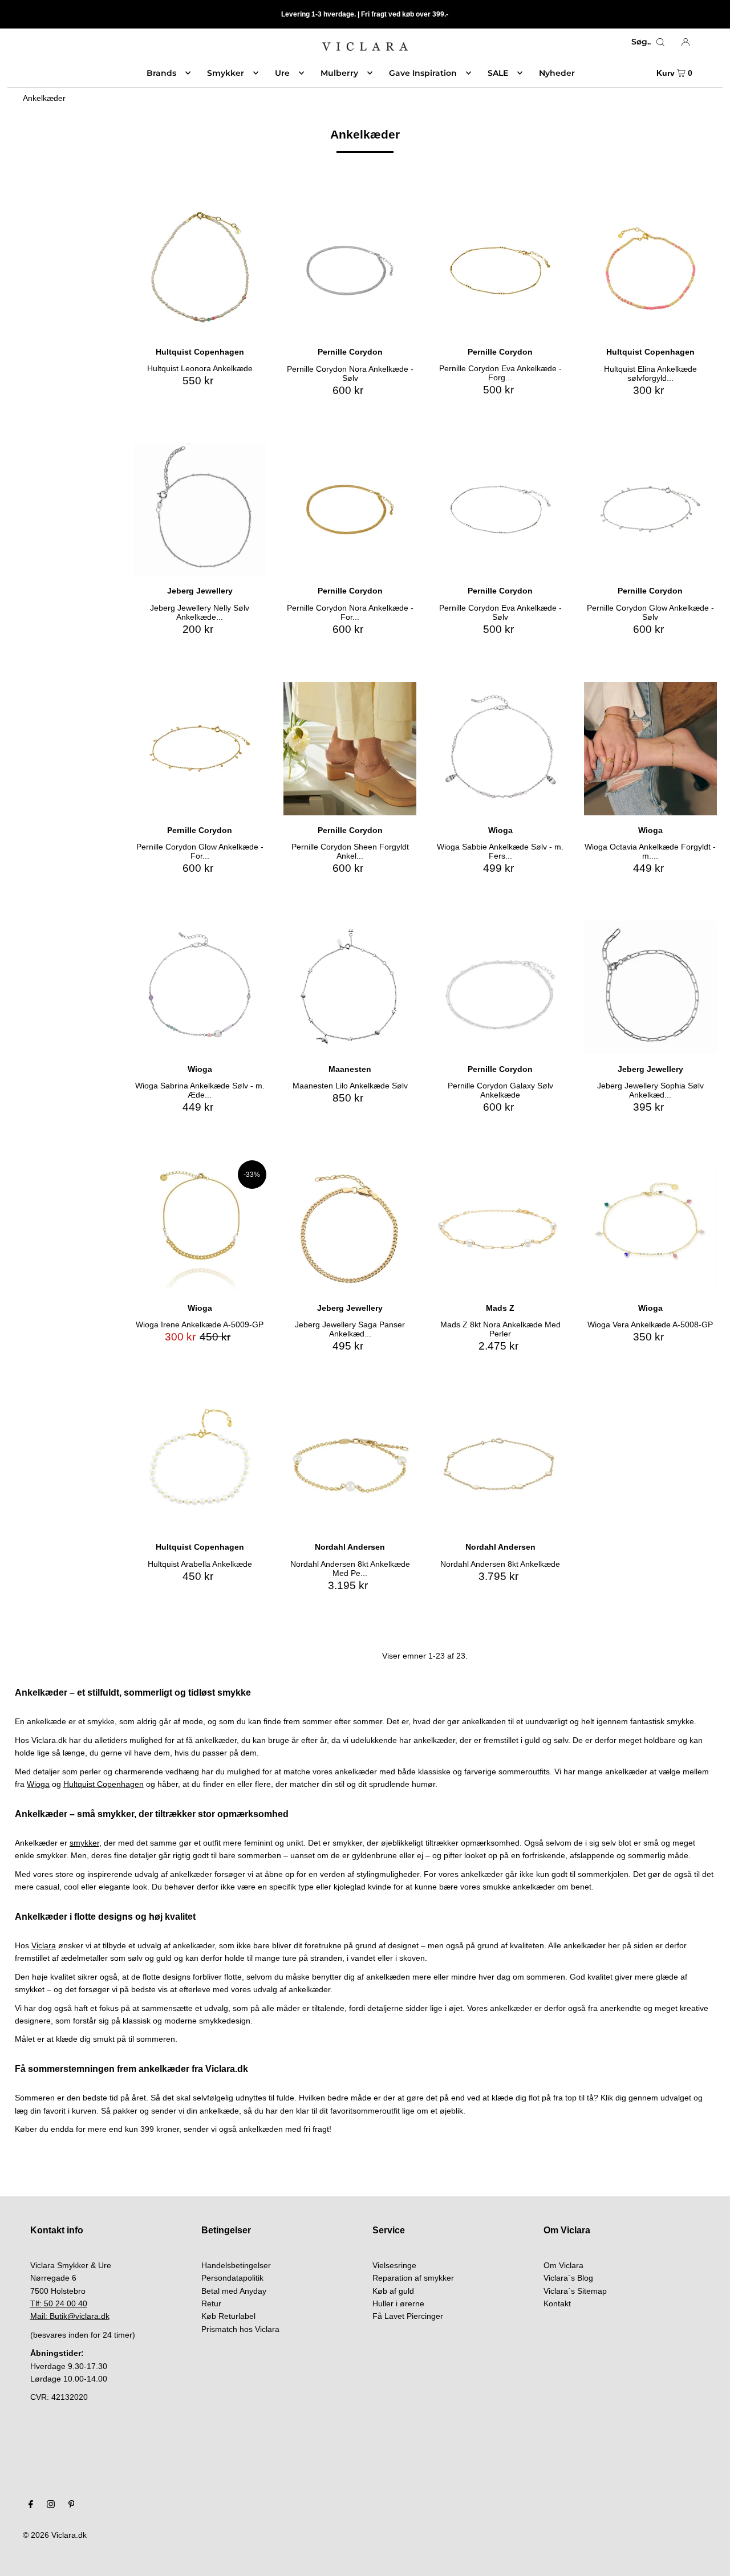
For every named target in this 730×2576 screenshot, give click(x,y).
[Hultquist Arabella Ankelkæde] (200, 1466)
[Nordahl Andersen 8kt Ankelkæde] (500, 1466)
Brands (161, 73)
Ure (282, 73)
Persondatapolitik (232, 2278)
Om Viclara (563, 2265)
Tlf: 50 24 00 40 (59, 2303)
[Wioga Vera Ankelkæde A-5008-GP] (650, 1227)
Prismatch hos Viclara (240, 2329)
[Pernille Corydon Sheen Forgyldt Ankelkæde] (350, 748)
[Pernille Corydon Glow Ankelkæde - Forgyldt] (200, 748)
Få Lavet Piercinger (408, 2316)
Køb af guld (393, 2291)
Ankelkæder (44, 98)
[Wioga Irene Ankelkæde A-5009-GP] (200, 1227)
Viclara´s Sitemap (575, 2291)
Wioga (38, 1784)
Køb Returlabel (228, 2316)
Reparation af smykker (413, 2278)
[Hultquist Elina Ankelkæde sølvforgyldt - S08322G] (650, 271)
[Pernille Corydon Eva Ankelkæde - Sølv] (500, 509)
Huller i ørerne (398, 2303)
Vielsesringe (394, 2265)
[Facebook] (31, 2505)
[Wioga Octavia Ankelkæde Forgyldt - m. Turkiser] (650, 748)
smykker (84, 1843)
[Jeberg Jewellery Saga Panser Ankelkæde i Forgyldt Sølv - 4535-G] (350, 1227)
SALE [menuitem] (498, 73)
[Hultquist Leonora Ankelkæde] (200, 271)
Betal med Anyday (234, 2291)
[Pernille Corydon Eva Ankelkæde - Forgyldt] (500, 271)
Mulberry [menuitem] (339, 73)
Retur (211, 2303)
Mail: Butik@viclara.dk (70, 2316)
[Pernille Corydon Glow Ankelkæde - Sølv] (650, 509)
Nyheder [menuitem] (557, 73)
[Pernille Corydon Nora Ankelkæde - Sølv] (350, 271)
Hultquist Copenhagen (104, 1784)
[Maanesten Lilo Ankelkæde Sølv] (350, 987)
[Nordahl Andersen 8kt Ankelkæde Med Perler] (350, 1466)
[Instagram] (51, 2505)
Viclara (44, 1945)
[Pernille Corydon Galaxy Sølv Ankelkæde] (500, 987)
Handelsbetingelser (236, 2265)
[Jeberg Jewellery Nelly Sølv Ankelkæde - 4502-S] (200, 509)
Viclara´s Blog (568, 2278)
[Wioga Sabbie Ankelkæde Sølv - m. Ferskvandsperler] (500, 748)
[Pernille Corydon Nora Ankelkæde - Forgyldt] (350, 509)
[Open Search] (660, 42)
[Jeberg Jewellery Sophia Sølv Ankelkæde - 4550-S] (650, 987)
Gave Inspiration (423, 73)
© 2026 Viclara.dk (55, 2535)
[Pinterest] (72, 2505)
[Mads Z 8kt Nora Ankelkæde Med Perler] (500, 1227)
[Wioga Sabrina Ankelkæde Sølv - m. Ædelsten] (200, 987)
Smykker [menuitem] (226, 73)
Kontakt (557, 2303)
